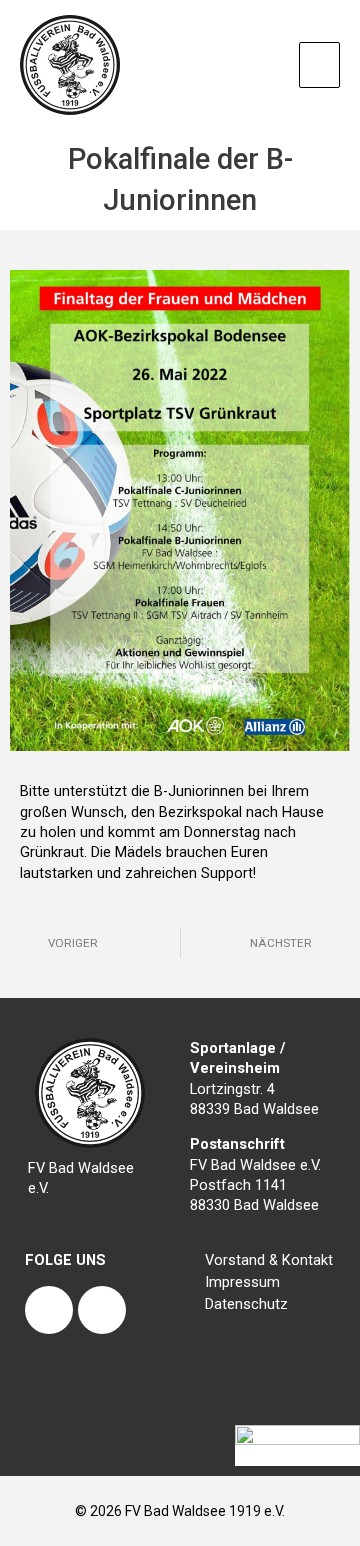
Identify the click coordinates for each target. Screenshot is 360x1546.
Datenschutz (246, 1304)
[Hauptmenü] (319, 65)
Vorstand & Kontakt (269, 1260)
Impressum (242, 1282)
